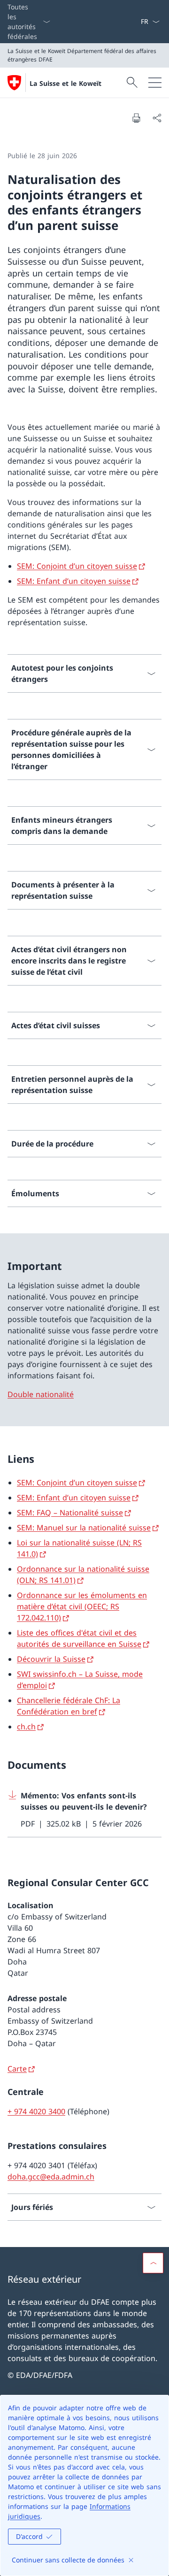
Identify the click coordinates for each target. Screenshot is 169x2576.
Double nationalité (41, 1394)
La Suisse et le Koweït (65, 83)
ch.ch (26, 1727)
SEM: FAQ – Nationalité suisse (70, 1513)
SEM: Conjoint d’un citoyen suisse (77, 566)
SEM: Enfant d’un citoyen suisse (74, 581)
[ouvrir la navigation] (155, 83)
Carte (17, 2069)
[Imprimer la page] (136, 118)
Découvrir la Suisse (51, 1659)
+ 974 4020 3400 (36, 2111)
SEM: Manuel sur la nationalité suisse (84, 1528)
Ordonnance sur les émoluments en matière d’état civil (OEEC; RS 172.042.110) (82, 1606)
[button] (153, 2263)
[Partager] (157, 118)
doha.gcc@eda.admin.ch (51, 2177)
